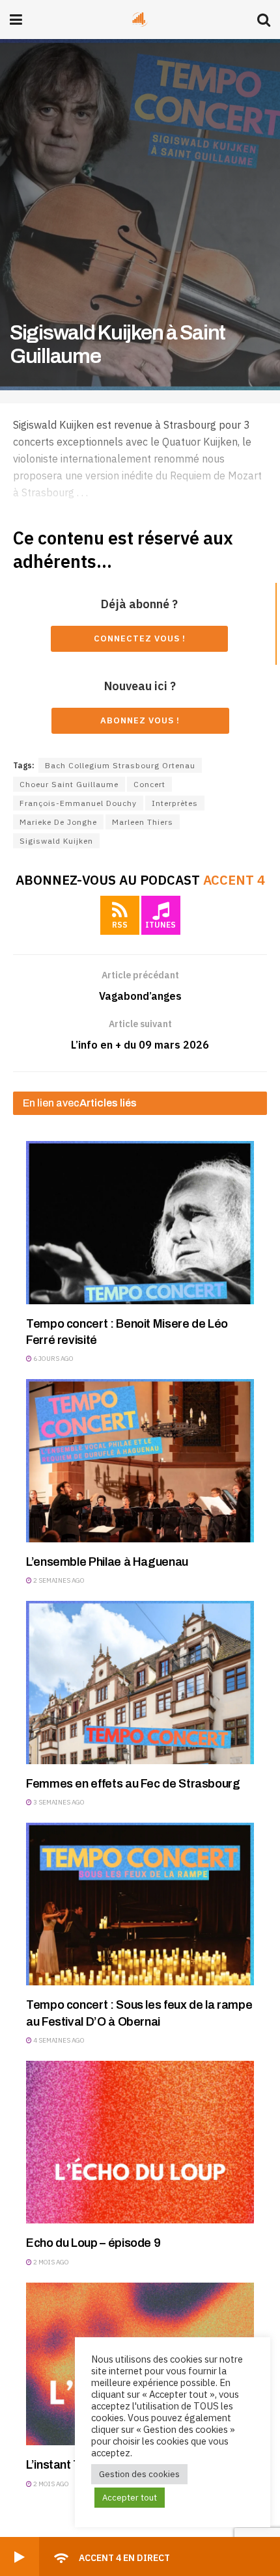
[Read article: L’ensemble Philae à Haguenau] (140, 1460)
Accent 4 (234, 880)
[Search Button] (264, 20)
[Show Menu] (16, 20)
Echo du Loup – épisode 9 (93, 2243)
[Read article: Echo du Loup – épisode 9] (140, 2142)
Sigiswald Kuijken (56, 841)
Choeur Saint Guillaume (69, 784)
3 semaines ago (58, 1802)
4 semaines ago (58, 2040)
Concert (149, 784)
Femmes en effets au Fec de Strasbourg (133, 1784)
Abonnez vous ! (140, 720)
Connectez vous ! (140, 638)
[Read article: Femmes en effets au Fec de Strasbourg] (140, 1682)
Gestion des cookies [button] (139, 2474)
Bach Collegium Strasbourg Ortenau (120, 765)
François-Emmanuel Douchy (78, 803)
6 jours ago (53, 1359)
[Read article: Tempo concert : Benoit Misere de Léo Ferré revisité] (140, 1222)
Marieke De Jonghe (58, 822)
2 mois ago (50, 2262)
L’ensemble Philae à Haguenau (107, 1562)
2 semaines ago (58, 1580)
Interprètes (175, 803)
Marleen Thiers (143, 822)
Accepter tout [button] (130, 2498)
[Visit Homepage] (140, 20)
